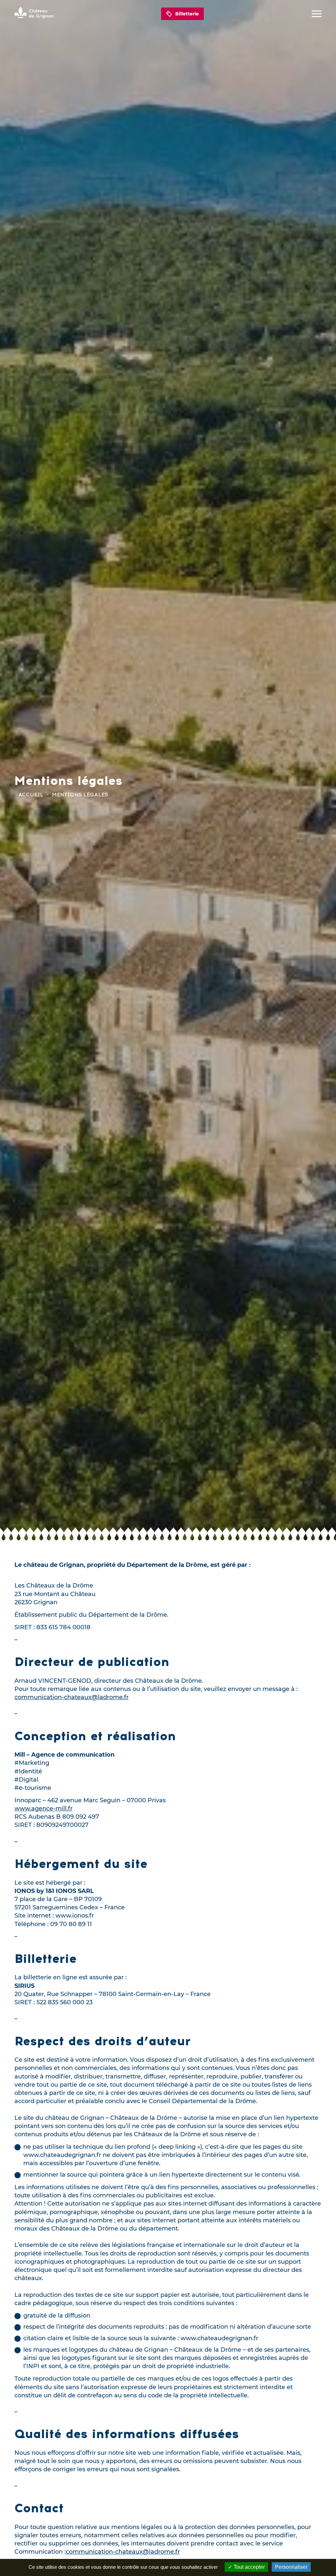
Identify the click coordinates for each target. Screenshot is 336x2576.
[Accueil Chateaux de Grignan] (34, 14)
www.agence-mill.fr (43, 1809)
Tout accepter (249, 2567)
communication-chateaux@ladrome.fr (72, 1697)
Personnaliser (291, 2567)
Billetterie (187, 14)
